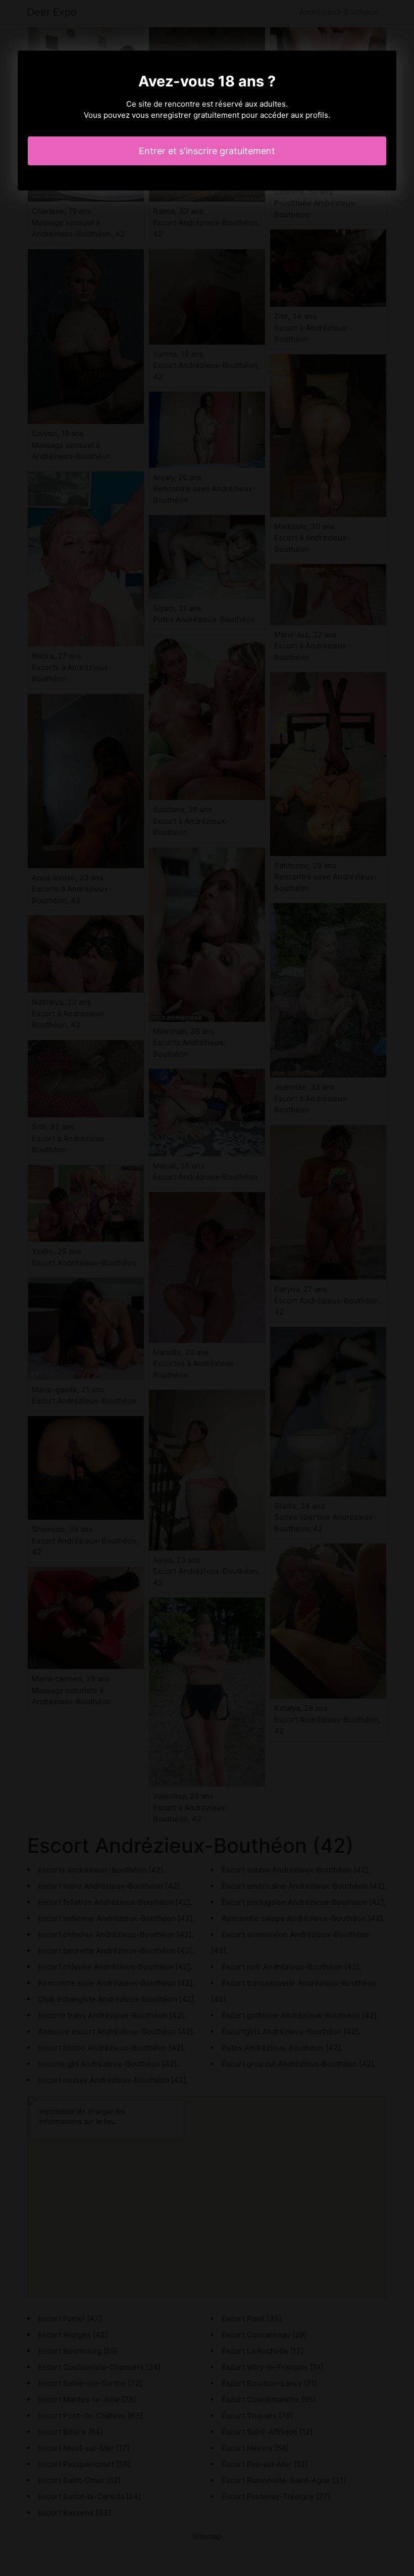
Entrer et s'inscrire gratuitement (207, 151)
